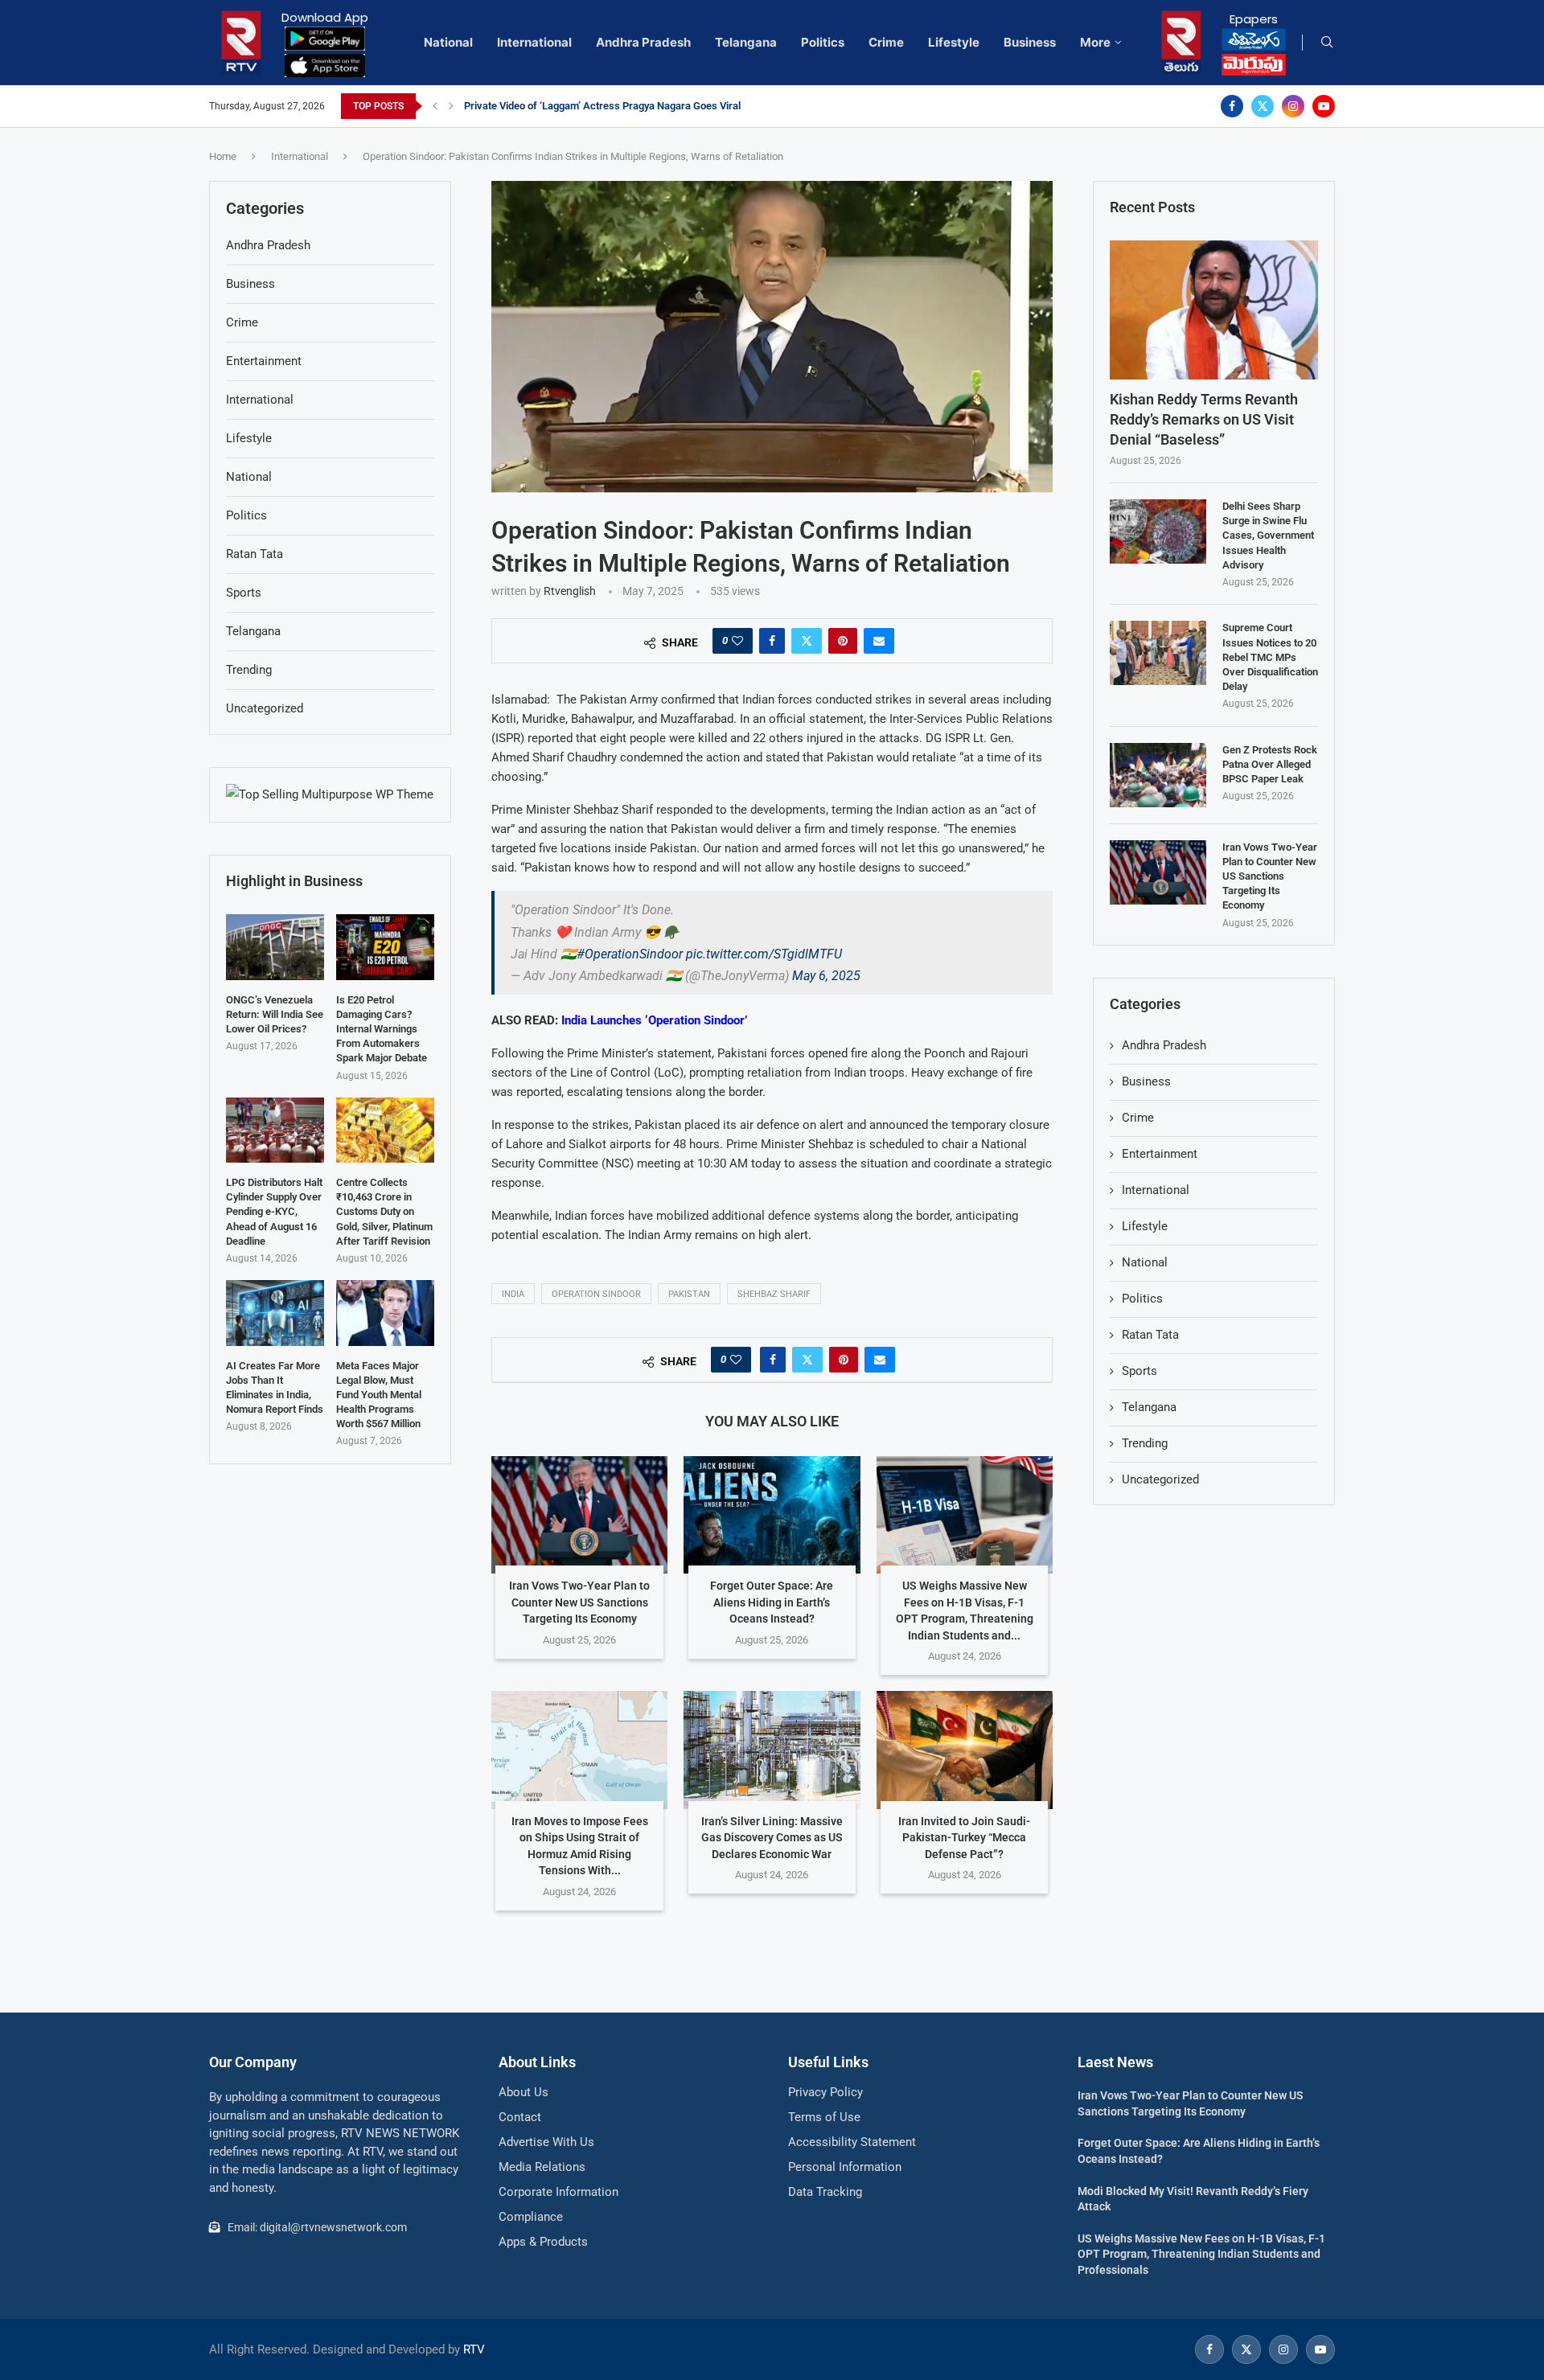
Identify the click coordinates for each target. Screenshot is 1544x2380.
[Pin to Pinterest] (843, 641)
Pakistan (689, 1294)
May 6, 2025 (826, 976)
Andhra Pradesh (643, 42)
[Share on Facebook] (772, 641)
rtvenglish (570, 591)
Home (223, 156)
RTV (474, 2349)
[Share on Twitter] (807, 641)
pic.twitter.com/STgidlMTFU (764, 954)
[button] (435, 106)
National (448, 42)
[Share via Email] (879, 641)
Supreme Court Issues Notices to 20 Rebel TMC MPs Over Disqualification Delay (1270, 657)
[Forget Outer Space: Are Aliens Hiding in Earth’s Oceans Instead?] (772, 1515)
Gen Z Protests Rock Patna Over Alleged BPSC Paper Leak (1270, 764)
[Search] (1327, 43)
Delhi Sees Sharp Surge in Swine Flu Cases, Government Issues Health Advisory (1268, 535)
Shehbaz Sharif (774, 1294)
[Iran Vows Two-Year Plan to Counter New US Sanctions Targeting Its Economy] (579, 1515)
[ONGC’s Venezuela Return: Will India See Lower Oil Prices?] (275, 947)
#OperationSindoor (630, 954)
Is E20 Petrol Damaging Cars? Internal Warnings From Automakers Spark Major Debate (382, 1029)
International (534, 42)
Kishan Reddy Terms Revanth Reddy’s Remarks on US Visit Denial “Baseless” (1204, 419)
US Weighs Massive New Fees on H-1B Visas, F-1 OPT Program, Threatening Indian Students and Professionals (1201, 2254)
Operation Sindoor (596, 1294)
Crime (886, 42)
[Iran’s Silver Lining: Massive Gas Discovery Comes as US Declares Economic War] (772, 1750)
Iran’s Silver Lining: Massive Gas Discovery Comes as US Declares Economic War (772, 1838)
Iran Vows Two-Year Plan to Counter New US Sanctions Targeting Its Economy (579, 1602)
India (513, 1294)
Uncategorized (1160, 1479)
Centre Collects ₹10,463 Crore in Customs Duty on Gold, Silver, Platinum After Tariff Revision (384, 1212)
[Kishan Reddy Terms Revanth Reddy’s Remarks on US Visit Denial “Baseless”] (1214, 310)
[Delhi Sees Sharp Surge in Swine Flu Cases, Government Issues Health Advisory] (1158, 531)
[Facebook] (1232, 106)
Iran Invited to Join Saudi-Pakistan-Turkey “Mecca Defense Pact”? (964, 1838)
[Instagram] (1293, 106)
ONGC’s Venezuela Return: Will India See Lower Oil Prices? (275, 1014)
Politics (823, 42)
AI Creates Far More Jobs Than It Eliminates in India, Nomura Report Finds (275, 1388)
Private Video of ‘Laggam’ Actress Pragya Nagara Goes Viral (602, 106)
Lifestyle (954, 42)
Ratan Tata (1150, 1335)
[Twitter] (1263, 106)
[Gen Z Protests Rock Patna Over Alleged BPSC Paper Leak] (1158, 775)
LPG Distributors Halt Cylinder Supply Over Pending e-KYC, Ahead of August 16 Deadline (274, 1212)
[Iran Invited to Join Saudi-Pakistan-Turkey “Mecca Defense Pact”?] (965, 1750)
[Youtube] (1324, 106)
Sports (1140, 1371)
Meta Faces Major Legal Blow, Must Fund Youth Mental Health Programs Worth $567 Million (379, 1395)
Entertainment (1160, 1154)
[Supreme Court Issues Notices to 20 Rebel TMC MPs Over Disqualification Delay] (1158, 653)
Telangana (746, 42)
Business (1030, 42)
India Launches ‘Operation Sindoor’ (654, 1020)
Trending (1145, 1443)
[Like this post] (737, 641)
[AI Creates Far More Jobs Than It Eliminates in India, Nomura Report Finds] (275, 1313)
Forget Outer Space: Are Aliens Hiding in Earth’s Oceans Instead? (772, 1602)
